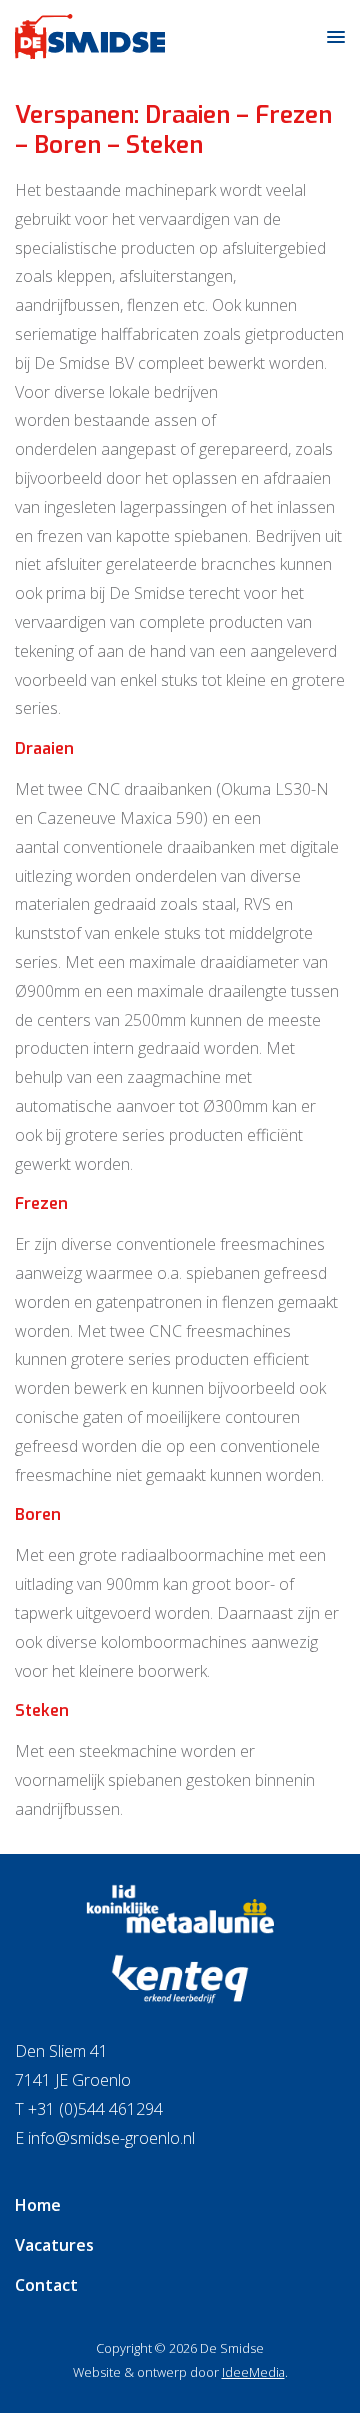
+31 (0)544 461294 (95, 2109)
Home (38, 2205)
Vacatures (54, 2245)
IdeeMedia (253, 2372)
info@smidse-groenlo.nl (111, 2138)
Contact (46, 2285)
